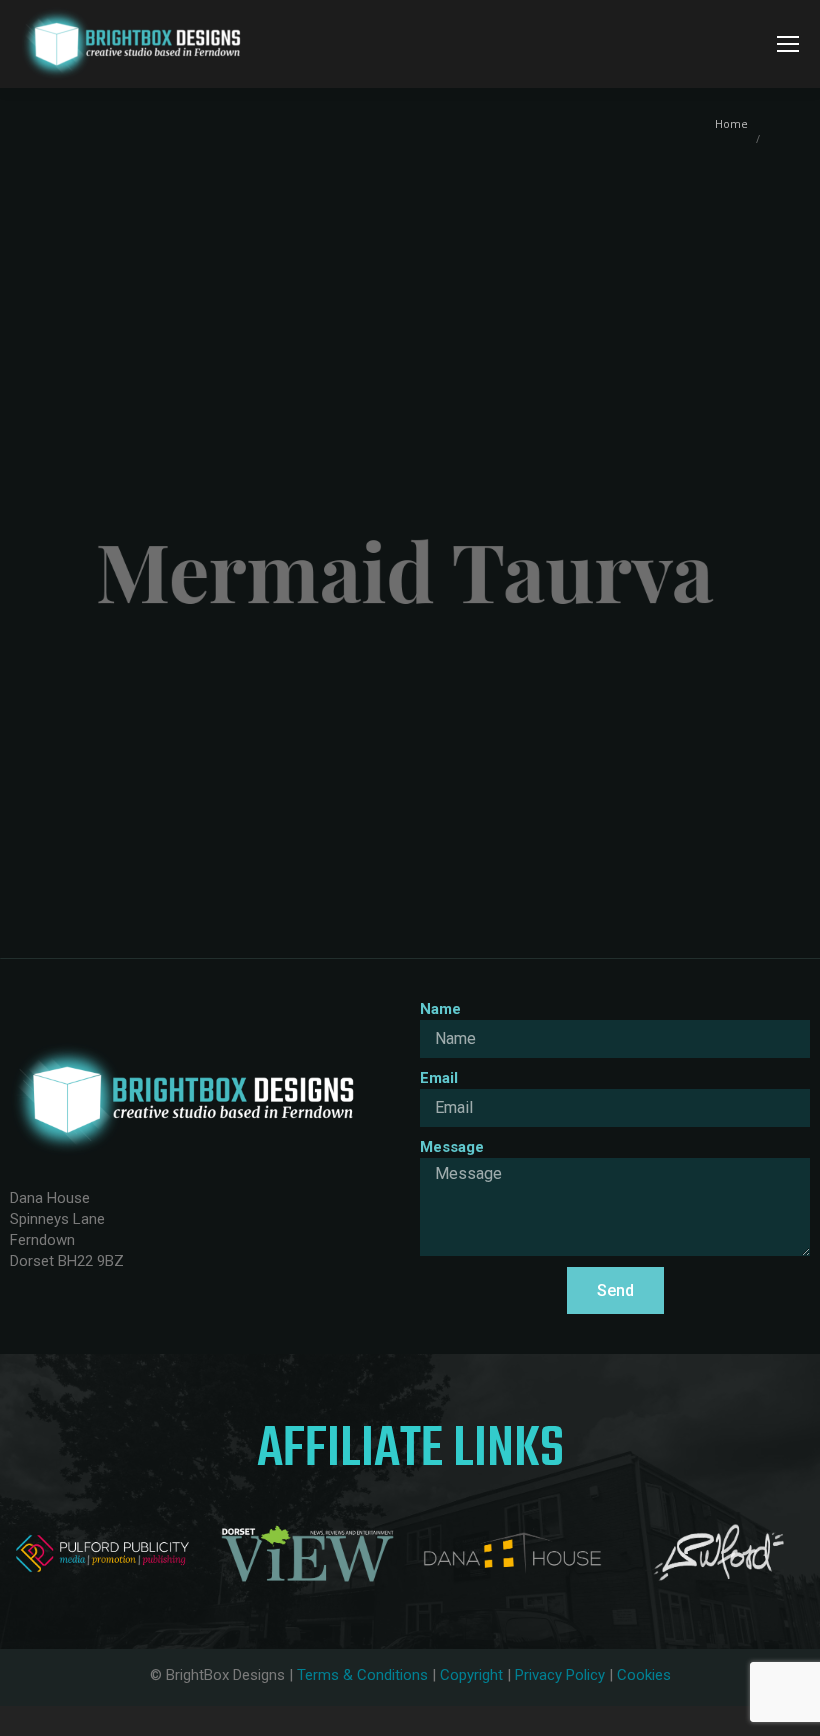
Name (440, 1009)
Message (452, 1147)
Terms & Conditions (362, 1675)
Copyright (471, 1675)
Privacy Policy (560, 1675)
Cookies (644, 1675)
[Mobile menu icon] (788, 44)
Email (439, 1078)
